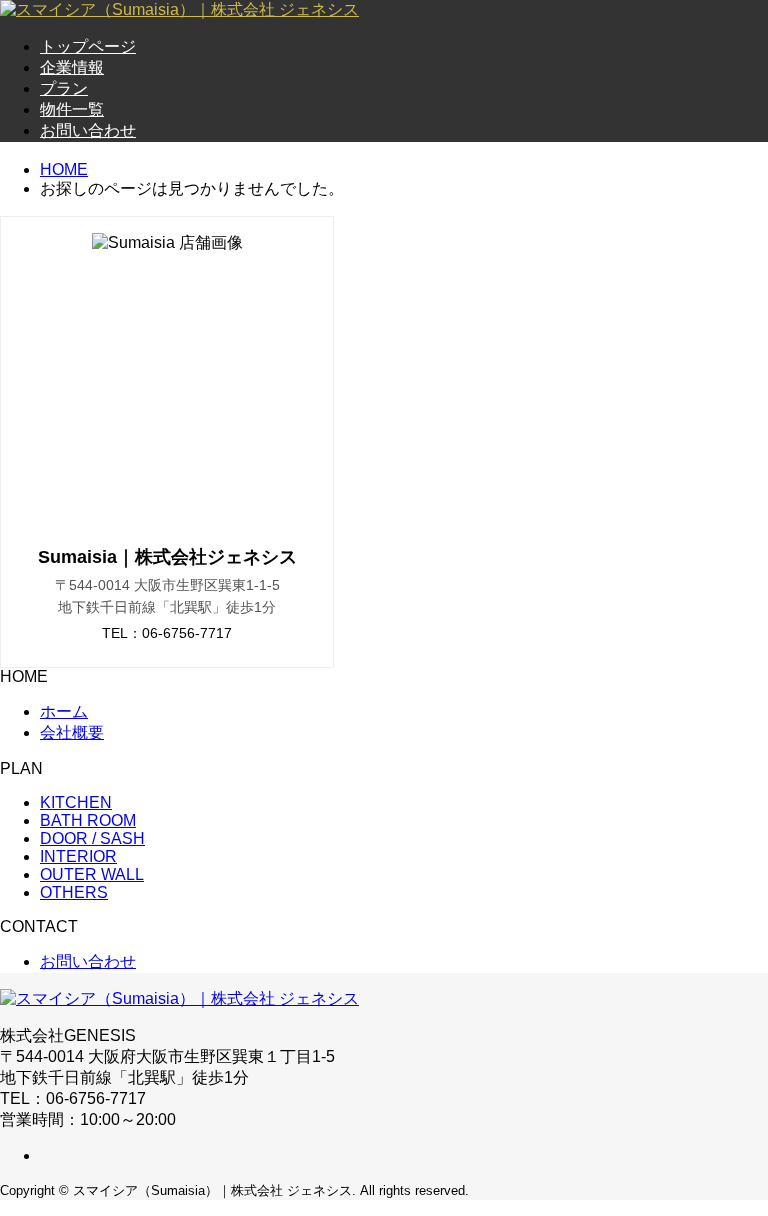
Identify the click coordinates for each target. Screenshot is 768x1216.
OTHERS (74, 892)
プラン (64, 88)
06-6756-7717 (187, 633)
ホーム (64, 711)
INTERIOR (78, 856)
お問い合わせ (88, 130)
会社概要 (72, 732)
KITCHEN (76, 802)
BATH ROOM (88, 820)
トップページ (88, 46)
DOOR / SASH (92, 838)
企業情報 (72, 67)
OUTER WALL (92, 874)
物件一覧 (72, 109)
